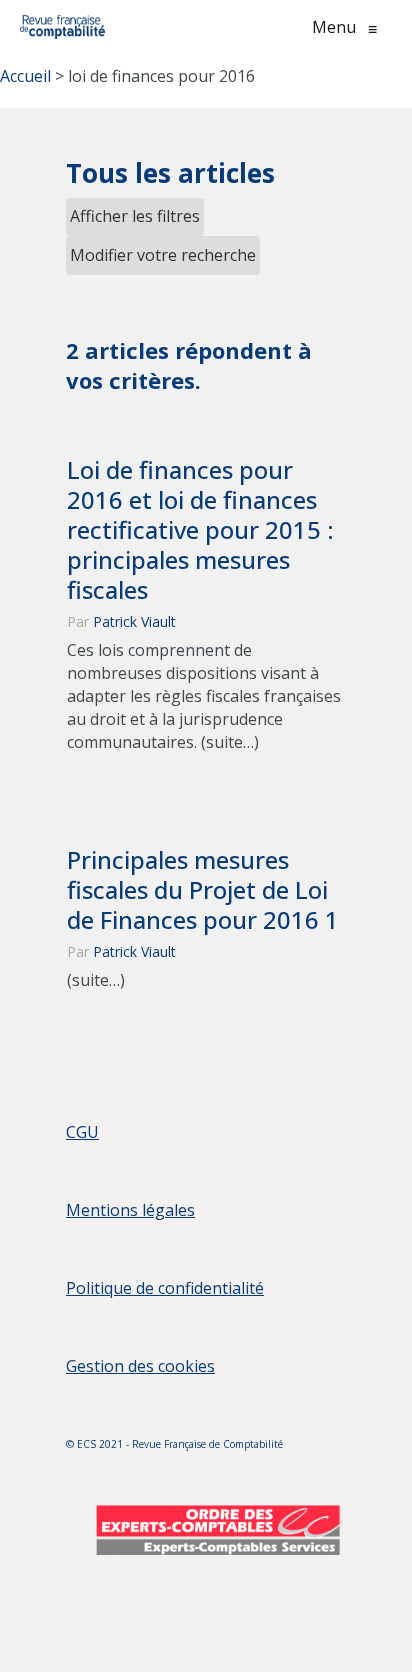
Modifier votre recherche (163, 255)
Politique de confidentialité (165, 1288)
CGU (82, 1132)
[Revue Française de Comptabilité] (62, 27)
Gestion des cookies (140, 1366)
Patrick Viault (134, 621)
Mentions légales (130, 1210)
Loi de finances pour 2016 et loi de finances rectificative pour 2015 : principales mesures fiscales (200, 530)
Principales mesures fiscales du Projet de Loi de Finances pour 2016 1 (203, 890)
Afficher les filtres (135, 216)
